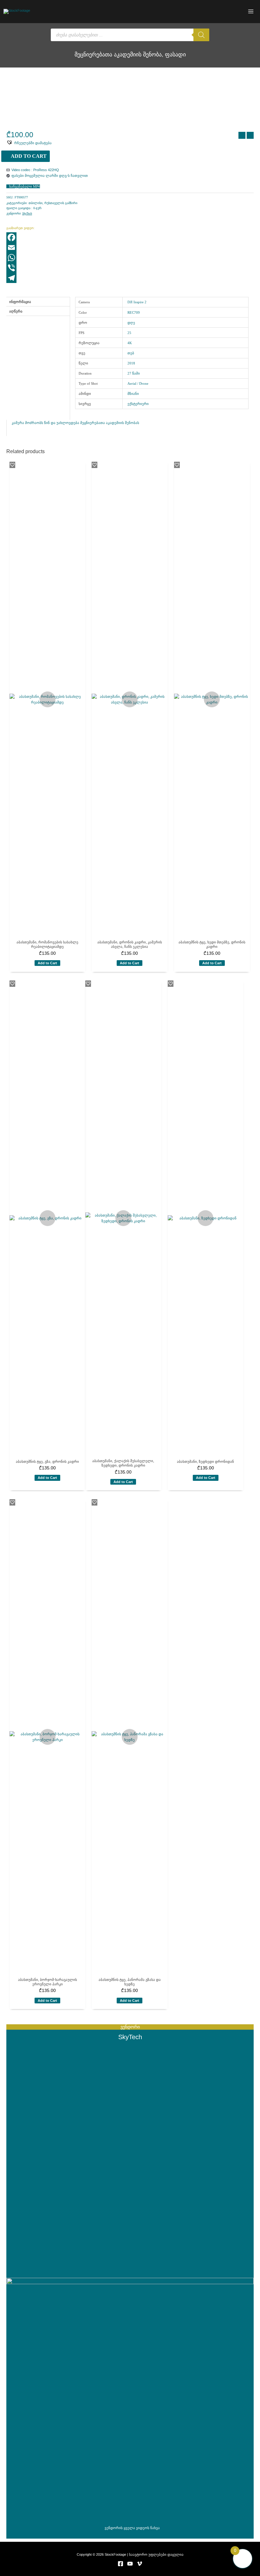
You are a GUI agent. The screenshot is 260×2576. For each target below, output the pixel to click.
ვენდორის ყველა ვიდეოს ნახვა (132, 2528)
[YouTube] (130, 2564)
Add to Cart (29, 156)
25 (129, 333)
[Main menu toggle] (251, 12)
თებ (131, 353)
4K (130, 343)
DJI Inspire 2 (137, 302)
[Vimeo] (140, 2564)
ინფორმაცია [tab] (20, 302)
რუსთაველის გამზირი (61, 203)
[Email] (130, 247)
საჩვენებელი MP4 (25, 186)
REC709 (134, 312)
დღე (131, 323)
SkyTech (27, 213)
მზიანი (133, 394)
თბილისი (36, 203)
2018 (131, 363)
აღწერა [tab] (16, 311)
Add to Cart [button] (47, 963)
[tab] (38, 318)
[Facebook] (130, 237)
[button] (29, 142)
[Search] (201, 35)
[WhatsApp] (130, 258)
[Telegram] (130, 278)
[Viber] (130, 268)
